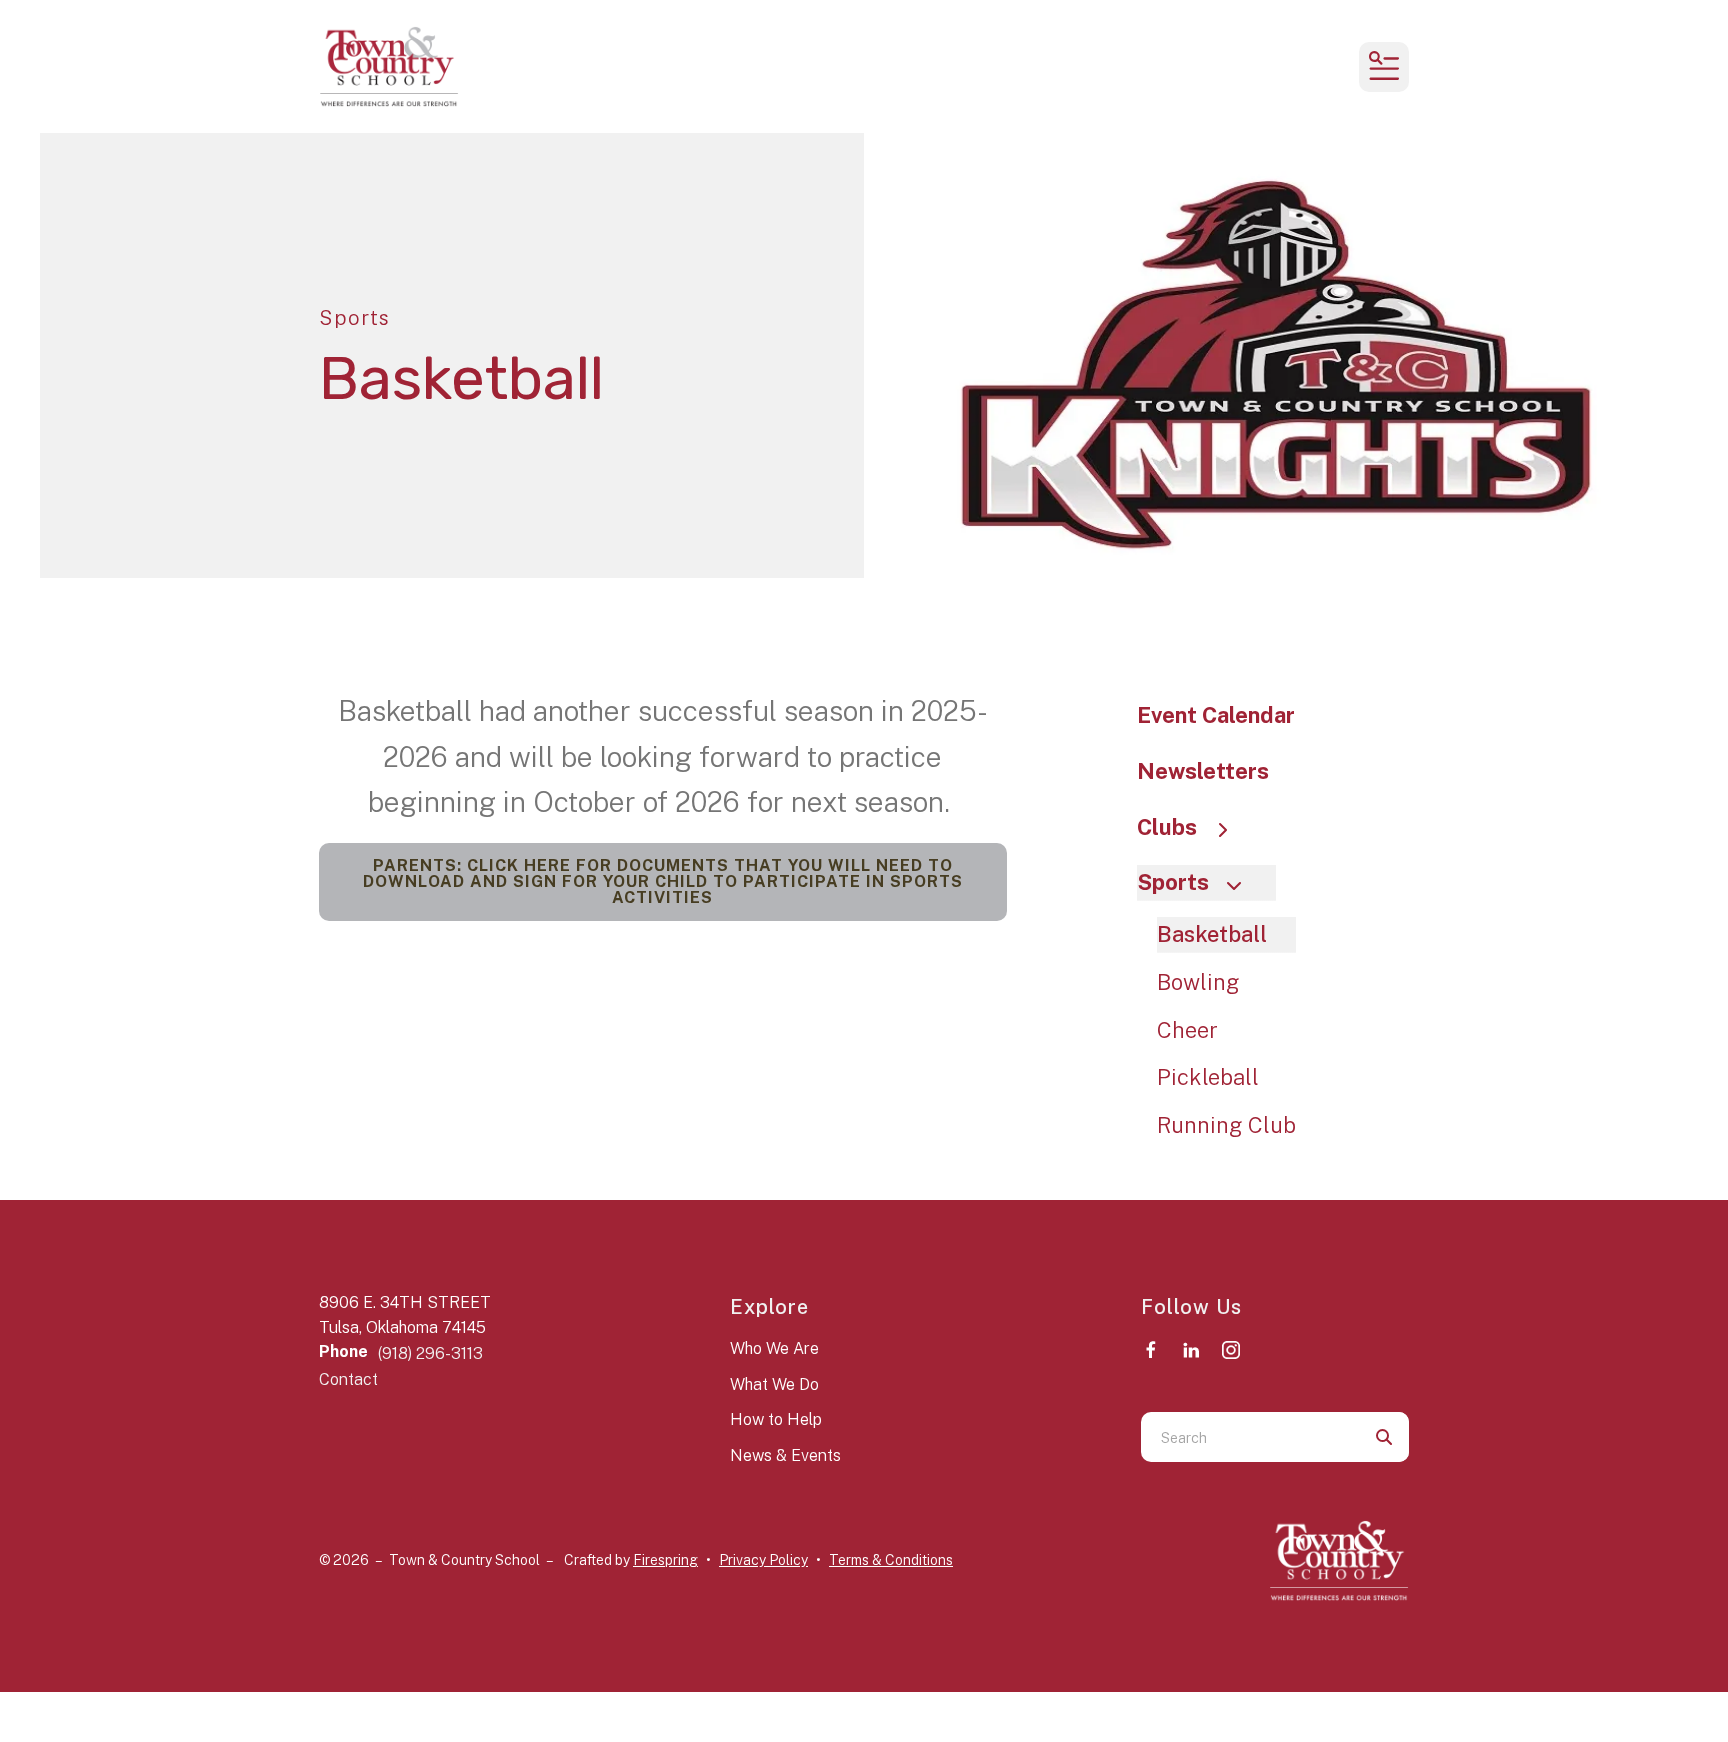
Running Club (1226, 1125)
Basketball (1212, 934)
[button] (1384, 67)
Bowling (1198, 982)
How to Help (776, 1419)
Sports (1173, 882)
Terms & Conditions (891, 1560)
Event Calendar (1216, 715)
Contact (348, 1379)
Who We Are (774, 1348)
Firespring (665, 1560)
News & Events (785, 1455)
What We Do (774, 1384)
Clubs (1167, 827)
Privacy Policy (763, 1560)
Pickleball (1208, 1077)
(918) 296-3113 (430, 1353)
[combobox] (1250, 1437)
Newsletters (1203, 771)
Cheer (1187, 1030)
